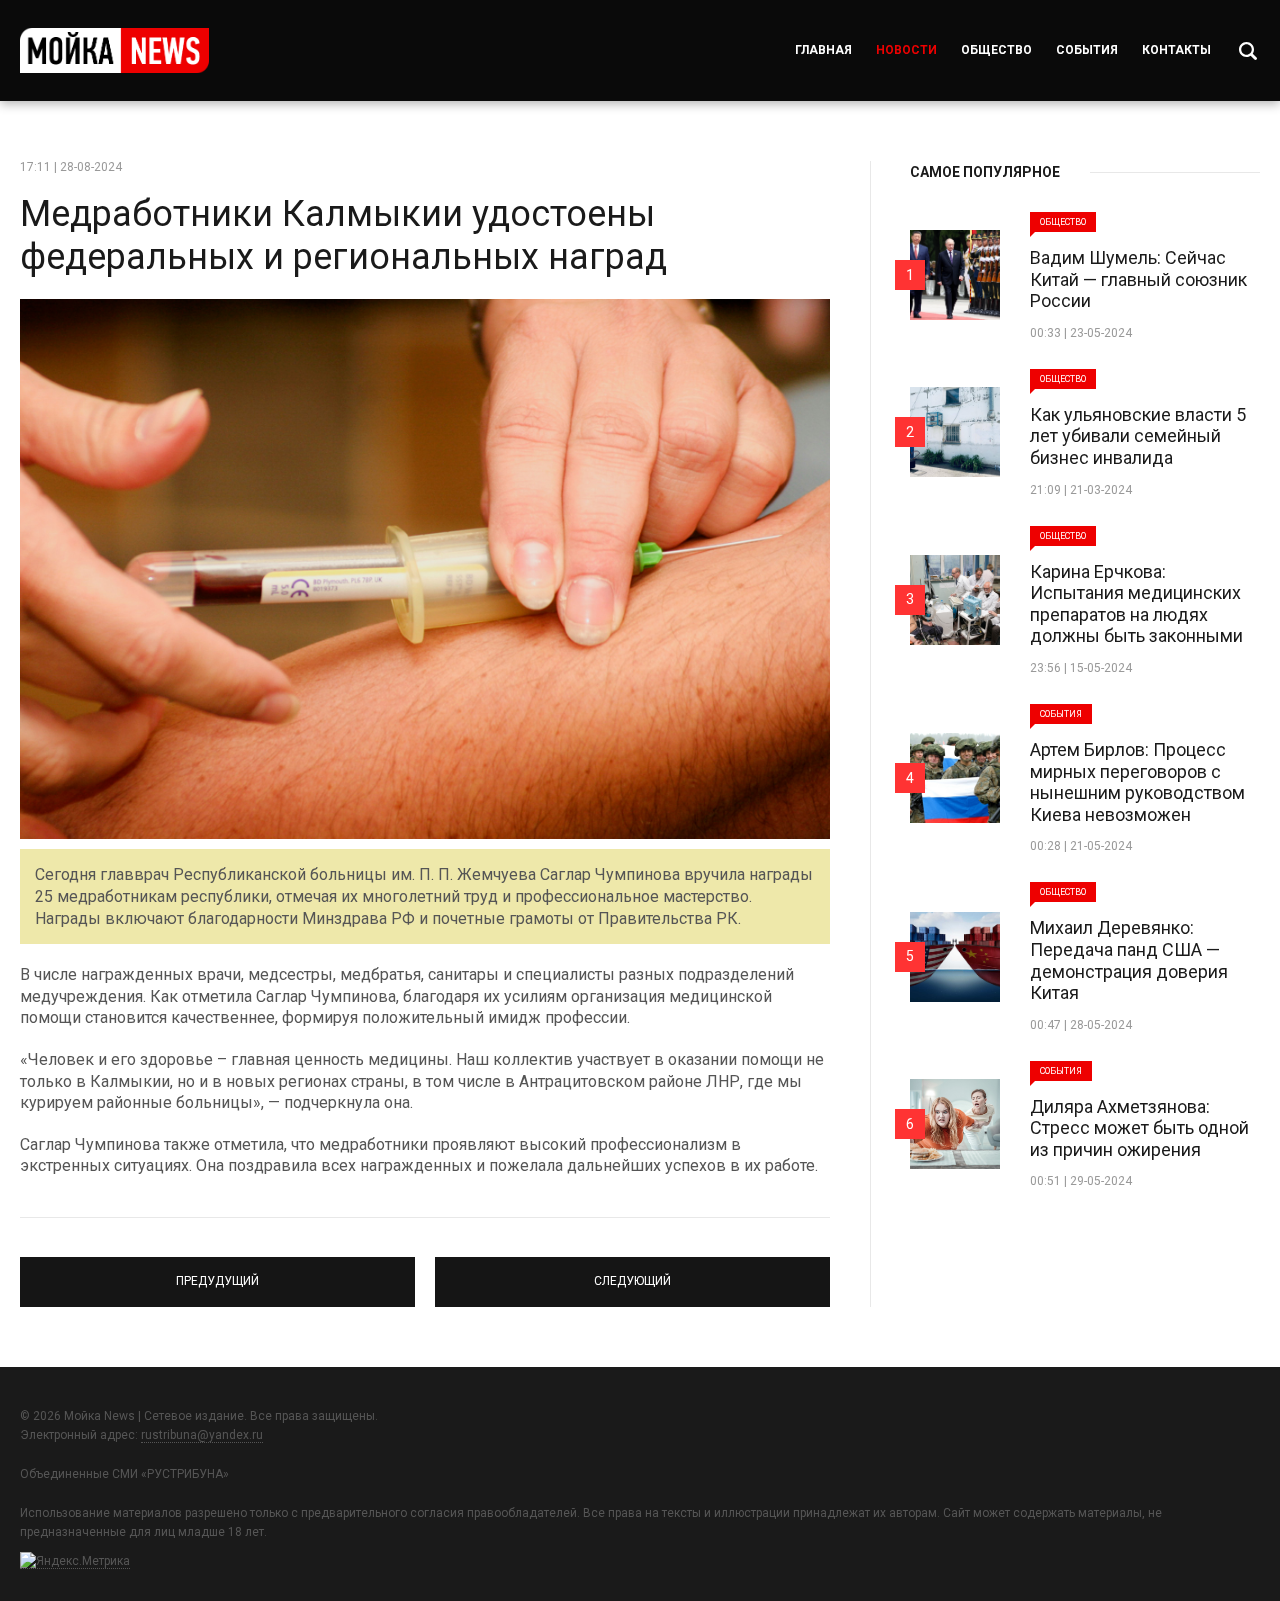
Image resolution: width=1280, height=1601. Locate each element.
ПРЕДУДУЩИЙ (218, 1273)
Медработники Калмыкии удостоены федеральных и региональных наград (343, 235)
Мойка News (114, 50)
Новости (906, 50)
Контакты (1176, 50)
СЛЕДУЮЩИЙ (633, 1273)
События (1087, 50)
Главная (823, 50)
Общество (996, 50)
